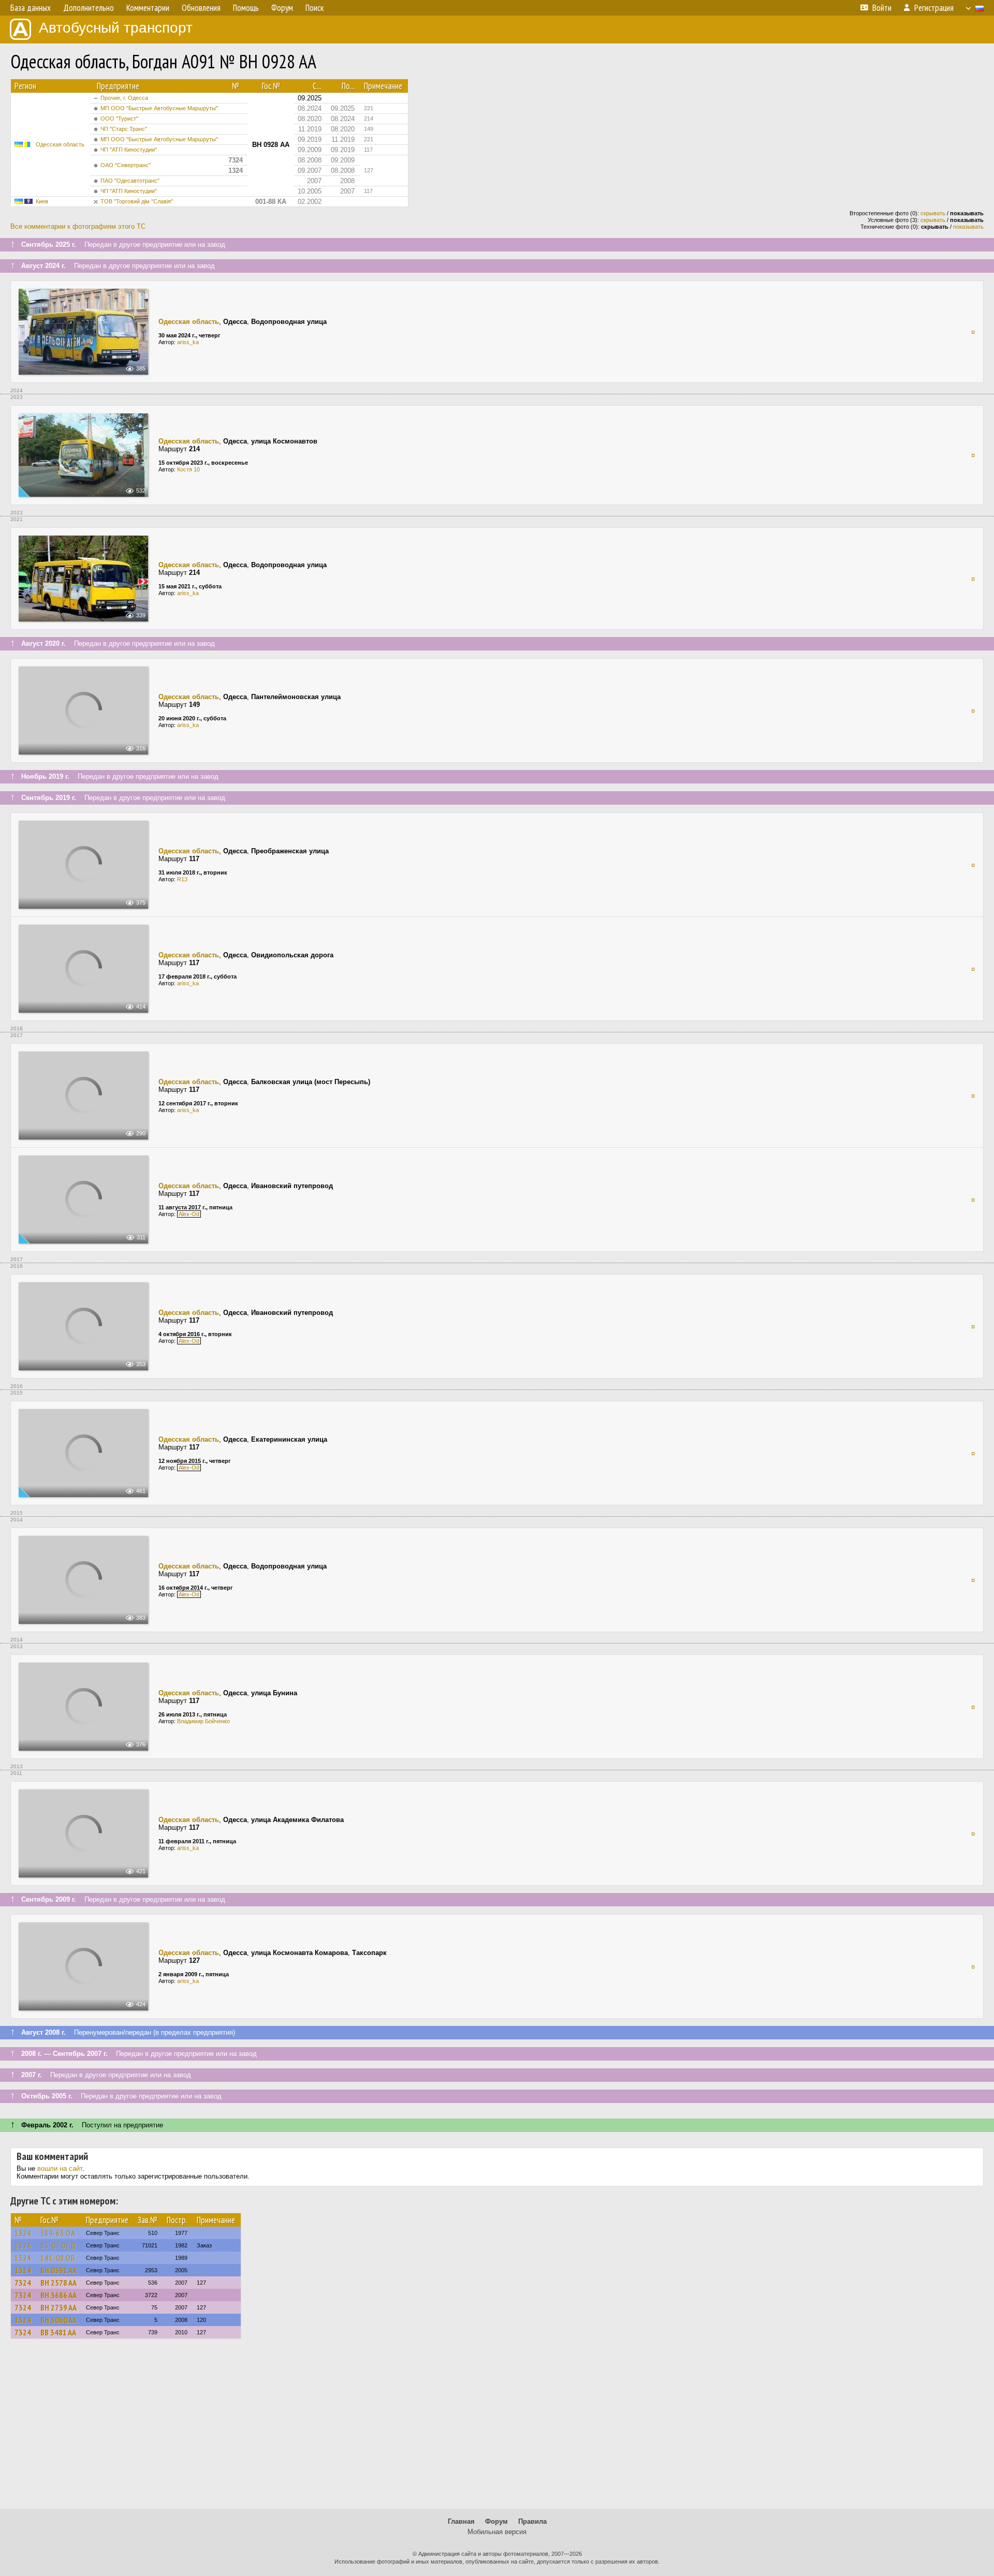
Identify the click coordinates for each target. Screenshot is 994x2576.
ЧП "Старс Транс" (124, 129)
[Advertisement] (497, 2429)
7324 (23, 2283)
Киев (42, 201)
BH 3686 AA (59, 2295)
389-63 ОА (58, 2233)
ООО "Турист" (119, 119)
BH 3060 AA (59, 2320)
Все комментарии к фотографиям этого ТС (78, 226)
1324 (23, 2233)
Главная (461, 2521)
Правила (532, 2521)
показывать (968, 227)
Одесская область (60, 144)
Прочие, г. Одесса (124, 98)
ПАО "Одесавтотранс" (130, 181)
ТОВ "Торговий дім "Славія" (137, 201)
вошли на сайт (60, 2168)
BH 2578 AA (59, 2283)
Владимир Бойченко (203, 1721)
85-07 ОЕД (58, 2245)
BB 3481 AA (58, 2332)
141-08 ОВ (58, 2258)
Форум (496, 2521)
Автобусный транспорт (116, 28)
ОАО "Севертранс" (126, 165)
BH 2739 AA (59, 2307)
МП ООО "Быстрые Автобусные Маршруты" (159, 108)
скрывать (933, 213)
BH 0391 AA (59, 2270)
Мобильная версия (497, 2532)
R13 (182, 879)
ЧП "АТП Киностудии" (129, 150)
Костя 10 (188, 469)
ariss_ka (188, 342)
